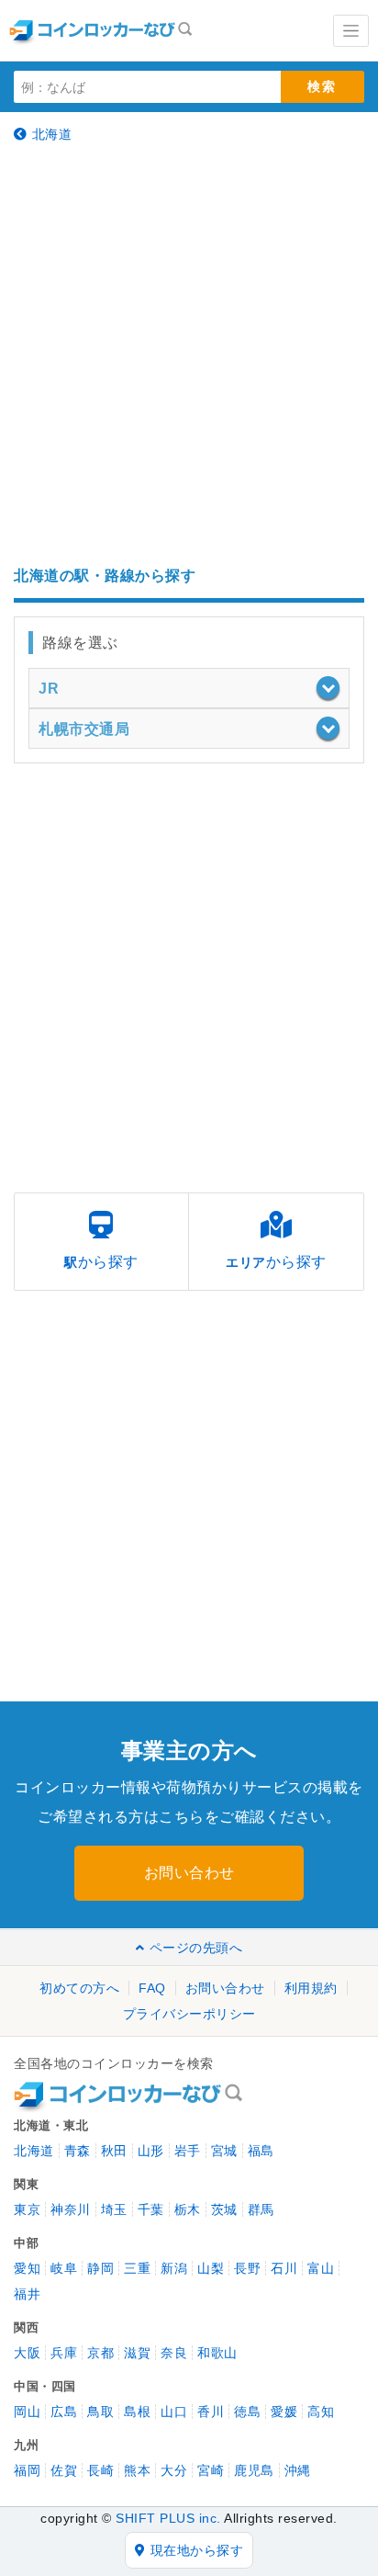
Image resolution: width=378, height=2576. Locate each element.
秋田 (114, 2151)
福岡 (27, 2470)
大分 (174, 2470)
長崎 (100, 2470)
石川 (284, 2268)
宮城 (224, 2151)
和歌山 (217, 2353)
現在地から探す (197, 2550)
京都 (100, 2353)
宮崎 (211, 2470)
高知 (321, 2412)
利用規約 (311, 1988)
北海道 (52, 134)
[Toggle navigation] (351, 31)
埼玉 (114, 2209)
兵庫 (64, 2353)
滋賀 (137, 2353)
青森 (78, 2151)
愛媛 (284, 2412)
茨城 (224, 2209)
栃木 (188, 2209)
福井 (27, 2294)
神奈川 (71, 2209)
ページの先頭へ (196, 1948)
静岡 (100, 2268)
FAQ (152, 1988)
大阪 (27, 2353)
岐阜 (64, 2268)
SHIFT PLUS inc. (168, 2518)
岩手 (188, 2151)
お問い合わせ (189, 1873)
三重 (137, 2268)
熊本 (137, 2470)
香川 (211, 2412)
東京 (27, 2209)
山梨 (211, 2268)
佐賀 (64, 2470)
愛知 (27, 2268)
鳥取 (100, 2412)
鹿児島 (254, 2470)
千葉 (151, 2209)
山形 (151, 2151)
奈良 (174, 2353)
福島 (261, 2151)
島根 (137, 2412)
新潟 (174, 2268)
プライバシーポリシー (189, 2014)
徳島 (247, 2412)
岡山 (27, 2412)
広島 (64, 2412)
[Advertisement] (189, 355)
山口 (174, 2412)
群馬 (261, 2209)
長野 (247, 2268)
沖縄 (298, 2470)
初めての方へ (79, 1988)
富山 (321, 2268)
